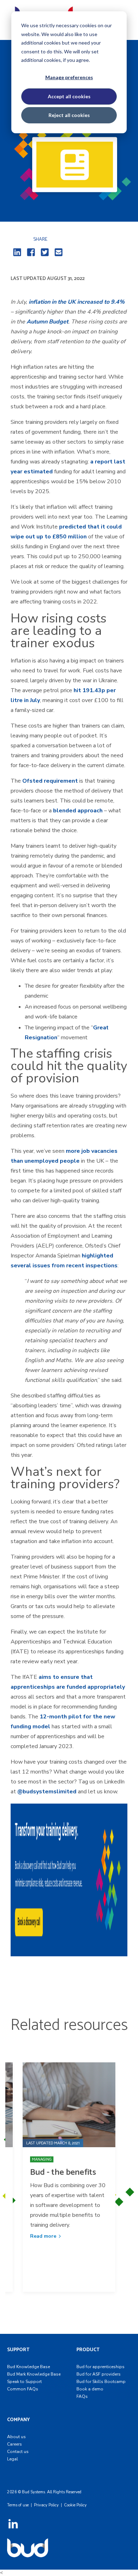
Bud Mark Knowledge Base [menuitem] (34, 2374)
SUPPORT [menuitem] (18, 2350)
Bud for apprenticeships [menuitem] (100, 2367)
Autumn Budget (47, 322)
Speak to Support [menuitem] (24, 2382)
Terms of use (18, 2505)
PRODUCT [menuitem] (88, 2350)
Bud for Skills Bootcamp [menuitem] (101, 2382)
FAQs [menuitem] (82, 2396)
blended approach (78, 811)
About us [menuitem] (16, 2437)
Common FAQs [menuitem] (23, 2389)
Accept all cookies (69, 96)
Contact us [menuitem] (18, 2452)
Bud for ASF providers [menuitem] (99, 2374)
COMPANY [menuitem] (18, 2420)
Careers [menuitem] (15, 2444)
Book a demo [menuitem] (90, 2389)
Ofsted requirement (50, 781)
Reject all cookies (69, 115)
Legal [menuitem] (13, 2459)
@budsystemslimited (47, 1792)
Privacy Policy (46, 2505)
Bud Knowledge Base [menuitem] (28, 2367)
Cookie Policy (75, 2505)
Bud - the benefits (63, 2172)
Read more (43, 2236)
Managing (42, 2159)
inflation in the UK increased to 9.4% (77, 302)
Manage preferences (69, 77)
